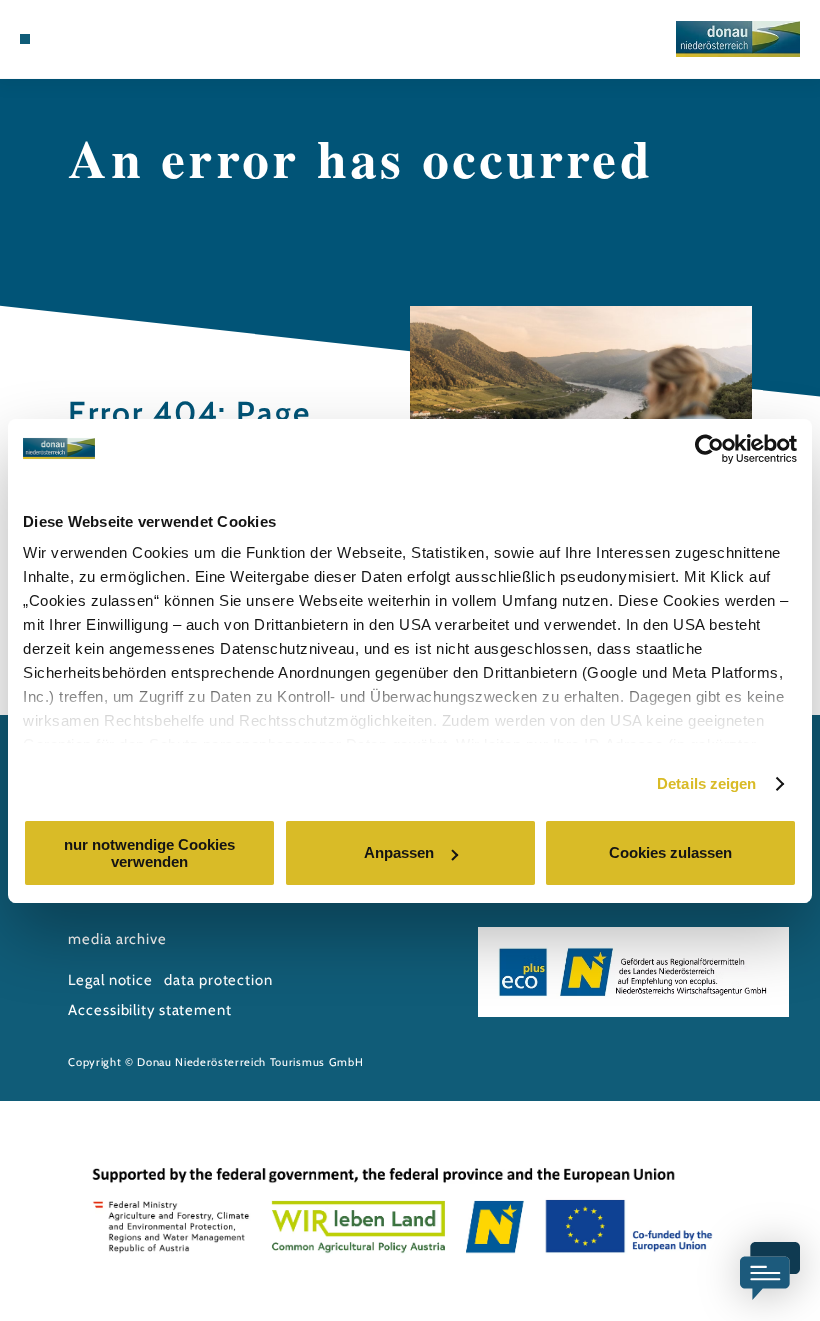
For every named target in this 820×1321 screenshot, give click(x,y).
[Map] (62, 39)
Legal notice (110, 980)
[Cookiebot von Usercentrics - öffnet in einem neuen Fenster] (709, 449)
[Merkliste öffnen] (82, 39)
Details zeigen (706, 783)
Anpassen (399, 852)
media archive (117, 939)
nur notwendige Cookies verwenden (149, 853)
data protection (218, 980)
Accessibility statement (149, 1010)
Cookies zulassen (670, 852)
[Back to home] (738, 38)
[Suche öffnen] (101, 39)
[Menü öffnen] (25, 39)
